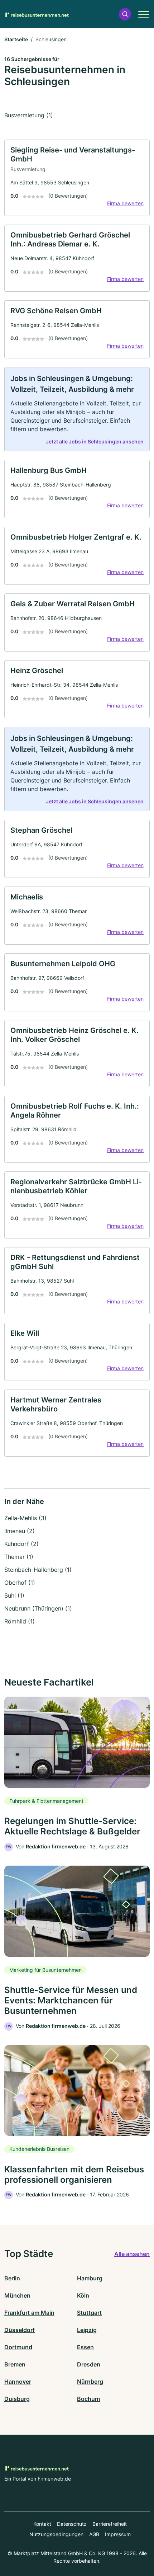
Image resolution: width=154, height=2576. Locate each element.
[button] (125, 14)
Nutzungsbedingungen (56, 2534)
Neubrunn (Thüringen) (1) (38, 1608)
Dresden (89, 2364)
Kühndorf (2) (21, 1544)
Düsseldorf (20, 2330)
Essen (85, 2347)
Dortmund (18, 2347)
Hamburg (90, 2278)
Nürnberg (90, 2382)
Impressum (118, 2534)
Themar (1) (19, 1557)
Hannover (18, 2382)
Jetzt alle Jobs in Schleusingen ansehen (95, 441)
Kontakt (42, 2524)
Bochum (88, 2399)
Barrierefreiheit (110, 2524)
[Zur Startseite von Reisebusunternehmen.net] (37, 14)
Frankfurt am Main (29, 2313)
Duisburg (17, 2399)
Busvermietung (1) (29, 115)
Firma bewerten (125, 203)
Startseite (16, 39)
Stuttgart (89, 2313)
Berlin (12, 2278)
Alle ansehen (132, 2254)
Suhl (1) (14, 1595)
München (17, 2295)
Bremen (15, 2364)
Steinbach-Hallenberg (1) (38, 1570)
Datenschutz (72, 2524)
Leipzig (87, 2330)
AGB (94, 2534)
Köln (83, 2295)
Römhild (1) (20, 1621)
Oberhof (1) (20, 1583)
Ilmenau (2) (20, 1531)
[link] (77, 178)
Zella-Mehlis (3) (25, 1518)
